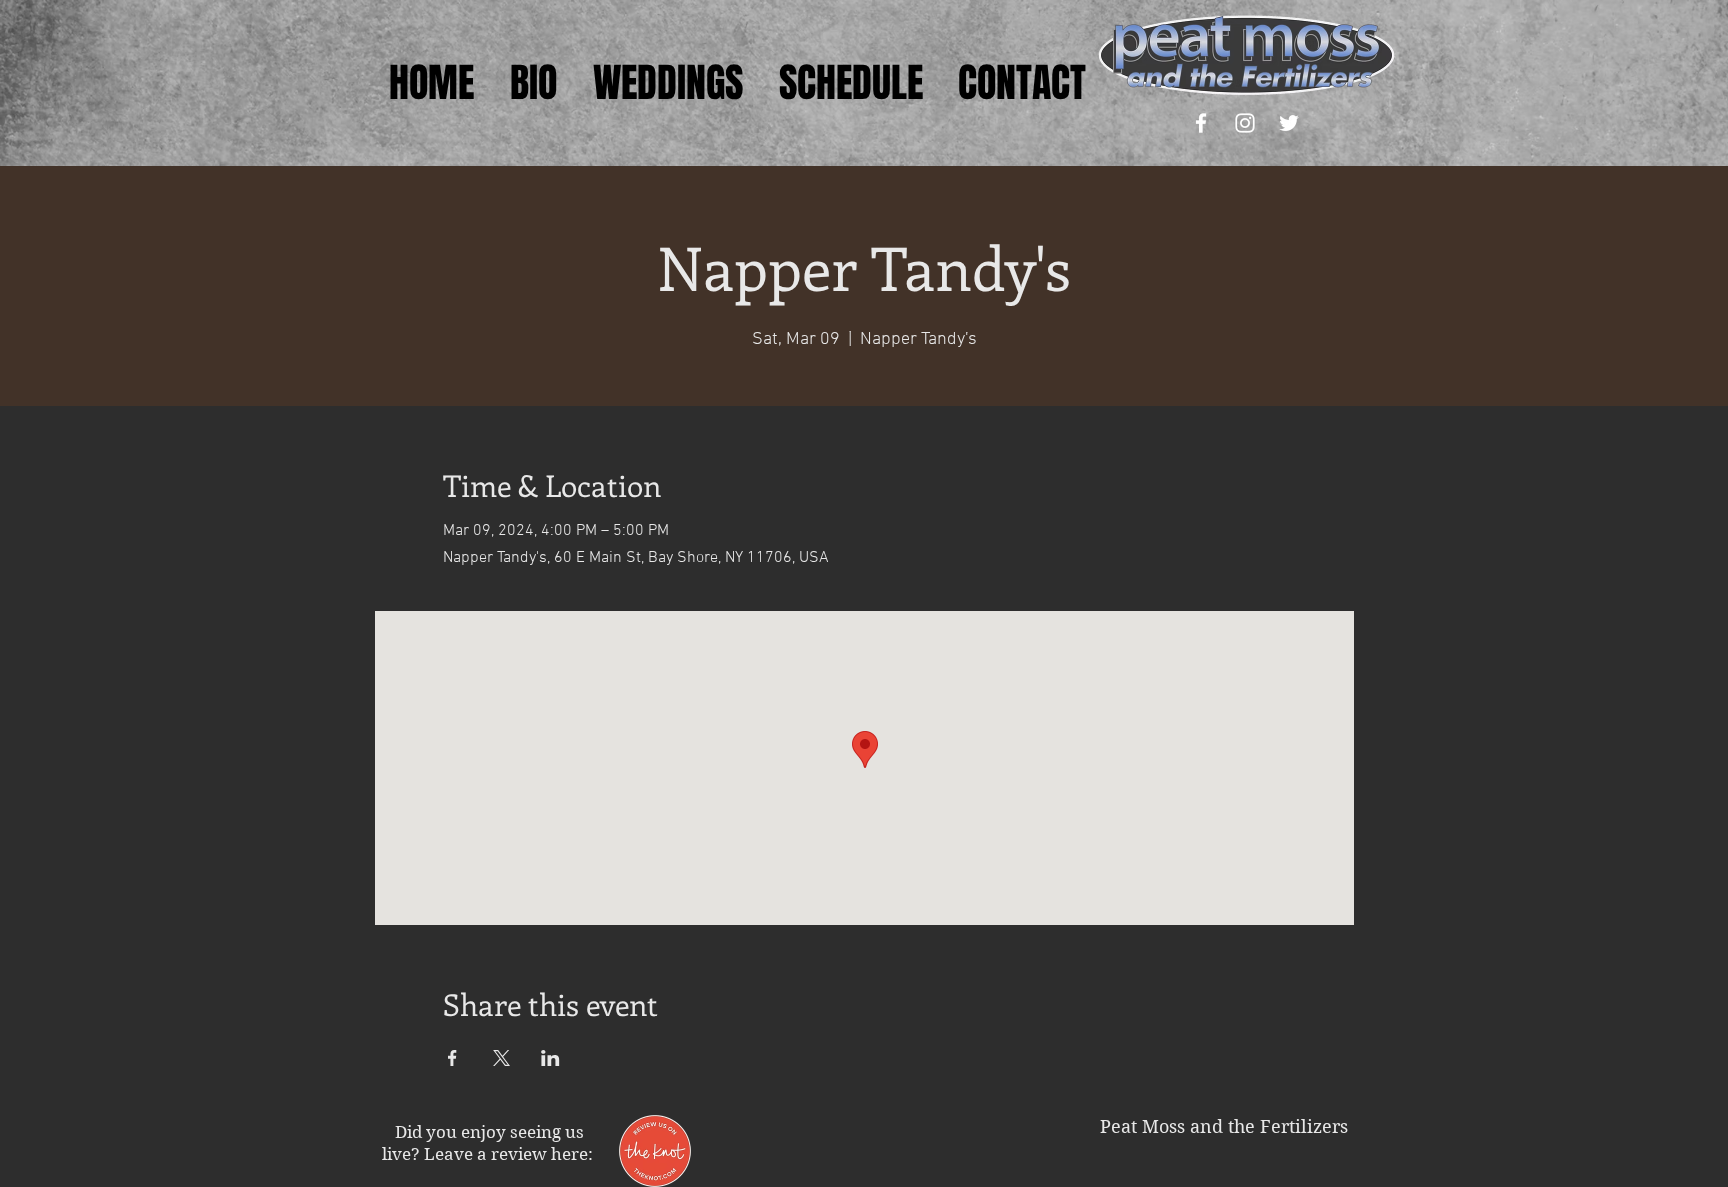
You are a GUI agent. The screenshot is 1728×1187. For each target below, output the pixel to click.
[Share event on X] (501, 1058)
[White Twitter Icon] (1289, 123)
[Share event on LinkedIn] (550, 1058)
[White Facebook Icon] (1201, 123)
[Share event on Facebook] (452, 1058)
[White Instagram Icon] (1245, 123)
